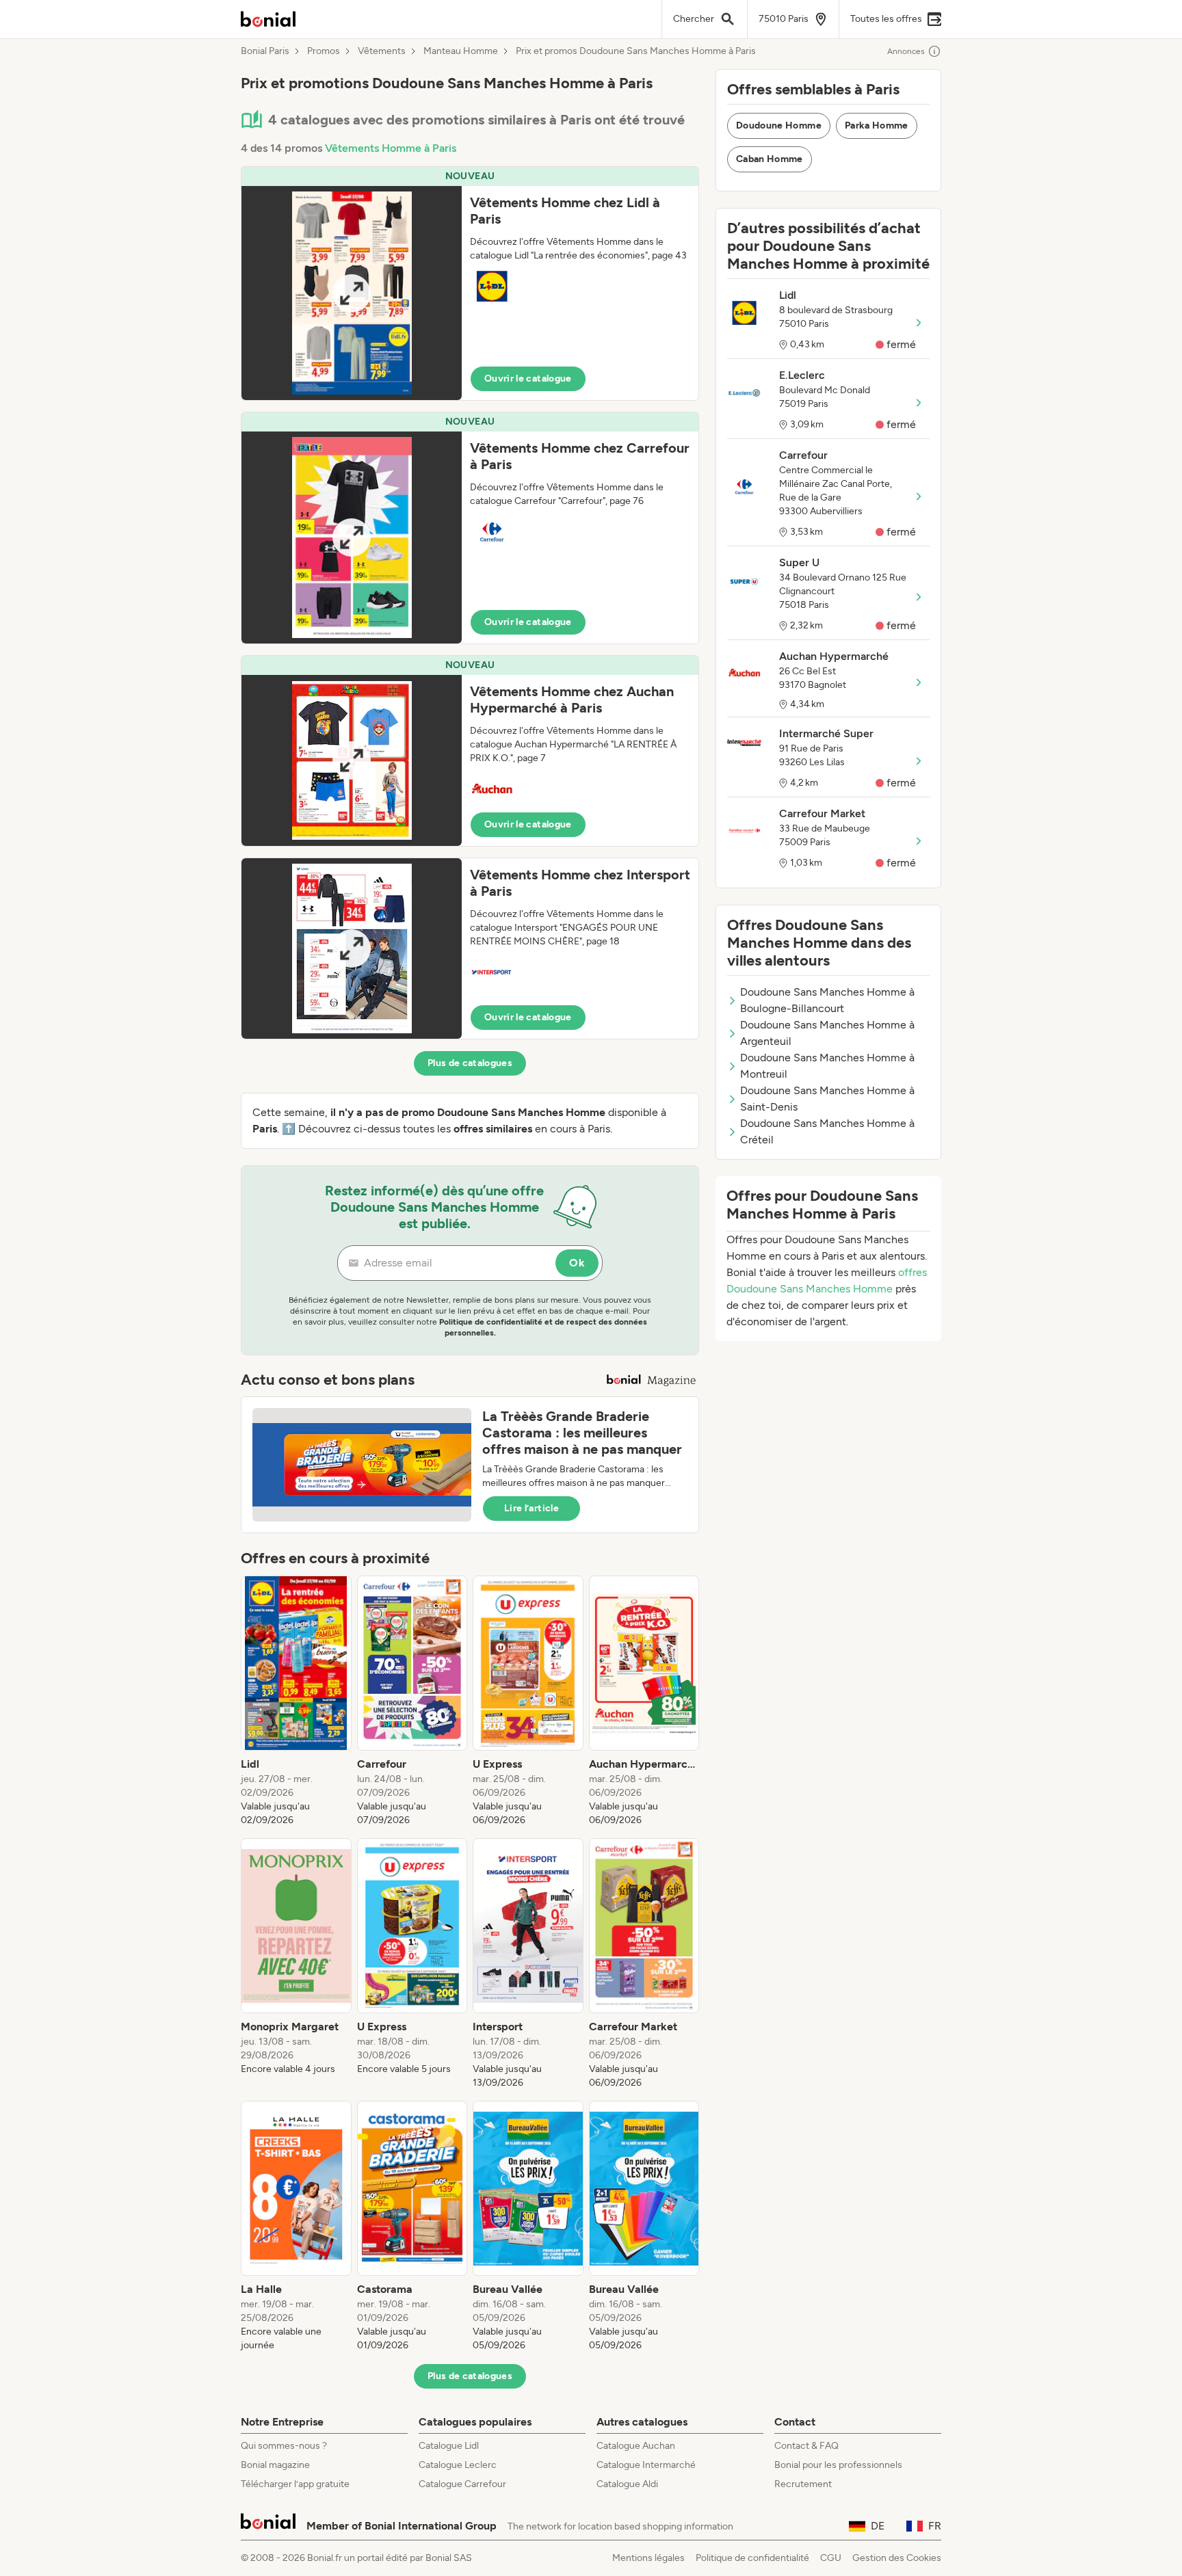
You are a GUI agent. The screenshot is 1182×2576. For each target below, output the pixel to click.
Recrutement (803, 2484)
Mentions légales (648, 2558)
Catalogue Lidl (449, 2446)
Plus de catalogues (470, 1063)
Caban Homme (770, 159)
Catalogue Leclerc (458, 2465)
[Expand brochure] (352, 293)
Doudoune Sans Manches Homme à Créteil (827, 1131)
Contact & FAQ (806, 2446)
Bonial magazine (275, 2465)
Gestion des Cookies (897, 2558)
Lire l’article (531, 1508)
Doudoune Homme (779, 125)
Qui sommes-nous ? (284, 2446)
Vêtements (382, 51)
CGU (831, 2558)
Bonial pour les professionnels (838, 2465)
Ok (577, 1263)
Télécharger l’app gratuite (295, 2484)
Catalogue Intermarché (646, 2465)
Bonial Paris (265, 51)
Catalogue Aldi (627, 2484)
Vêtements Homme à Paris (391, 148)
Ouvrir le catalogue (528, 379)
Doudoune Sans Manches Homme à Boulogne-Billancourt (827, 1000)
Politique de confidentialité (752, 2558)
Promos (324, 51)
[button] (470, 283)
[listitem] (296, 1701)
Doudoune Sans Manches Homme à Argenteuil (827, 1033)
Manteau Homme (461, 51)
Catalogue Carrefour (462, 2484)
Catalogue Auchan (636, 2446)
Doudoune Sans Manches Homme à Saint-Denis (827, 1099)
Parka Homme (877, 125)
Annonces (906, 51)
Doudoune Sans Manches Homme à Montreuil (827, 1066)
